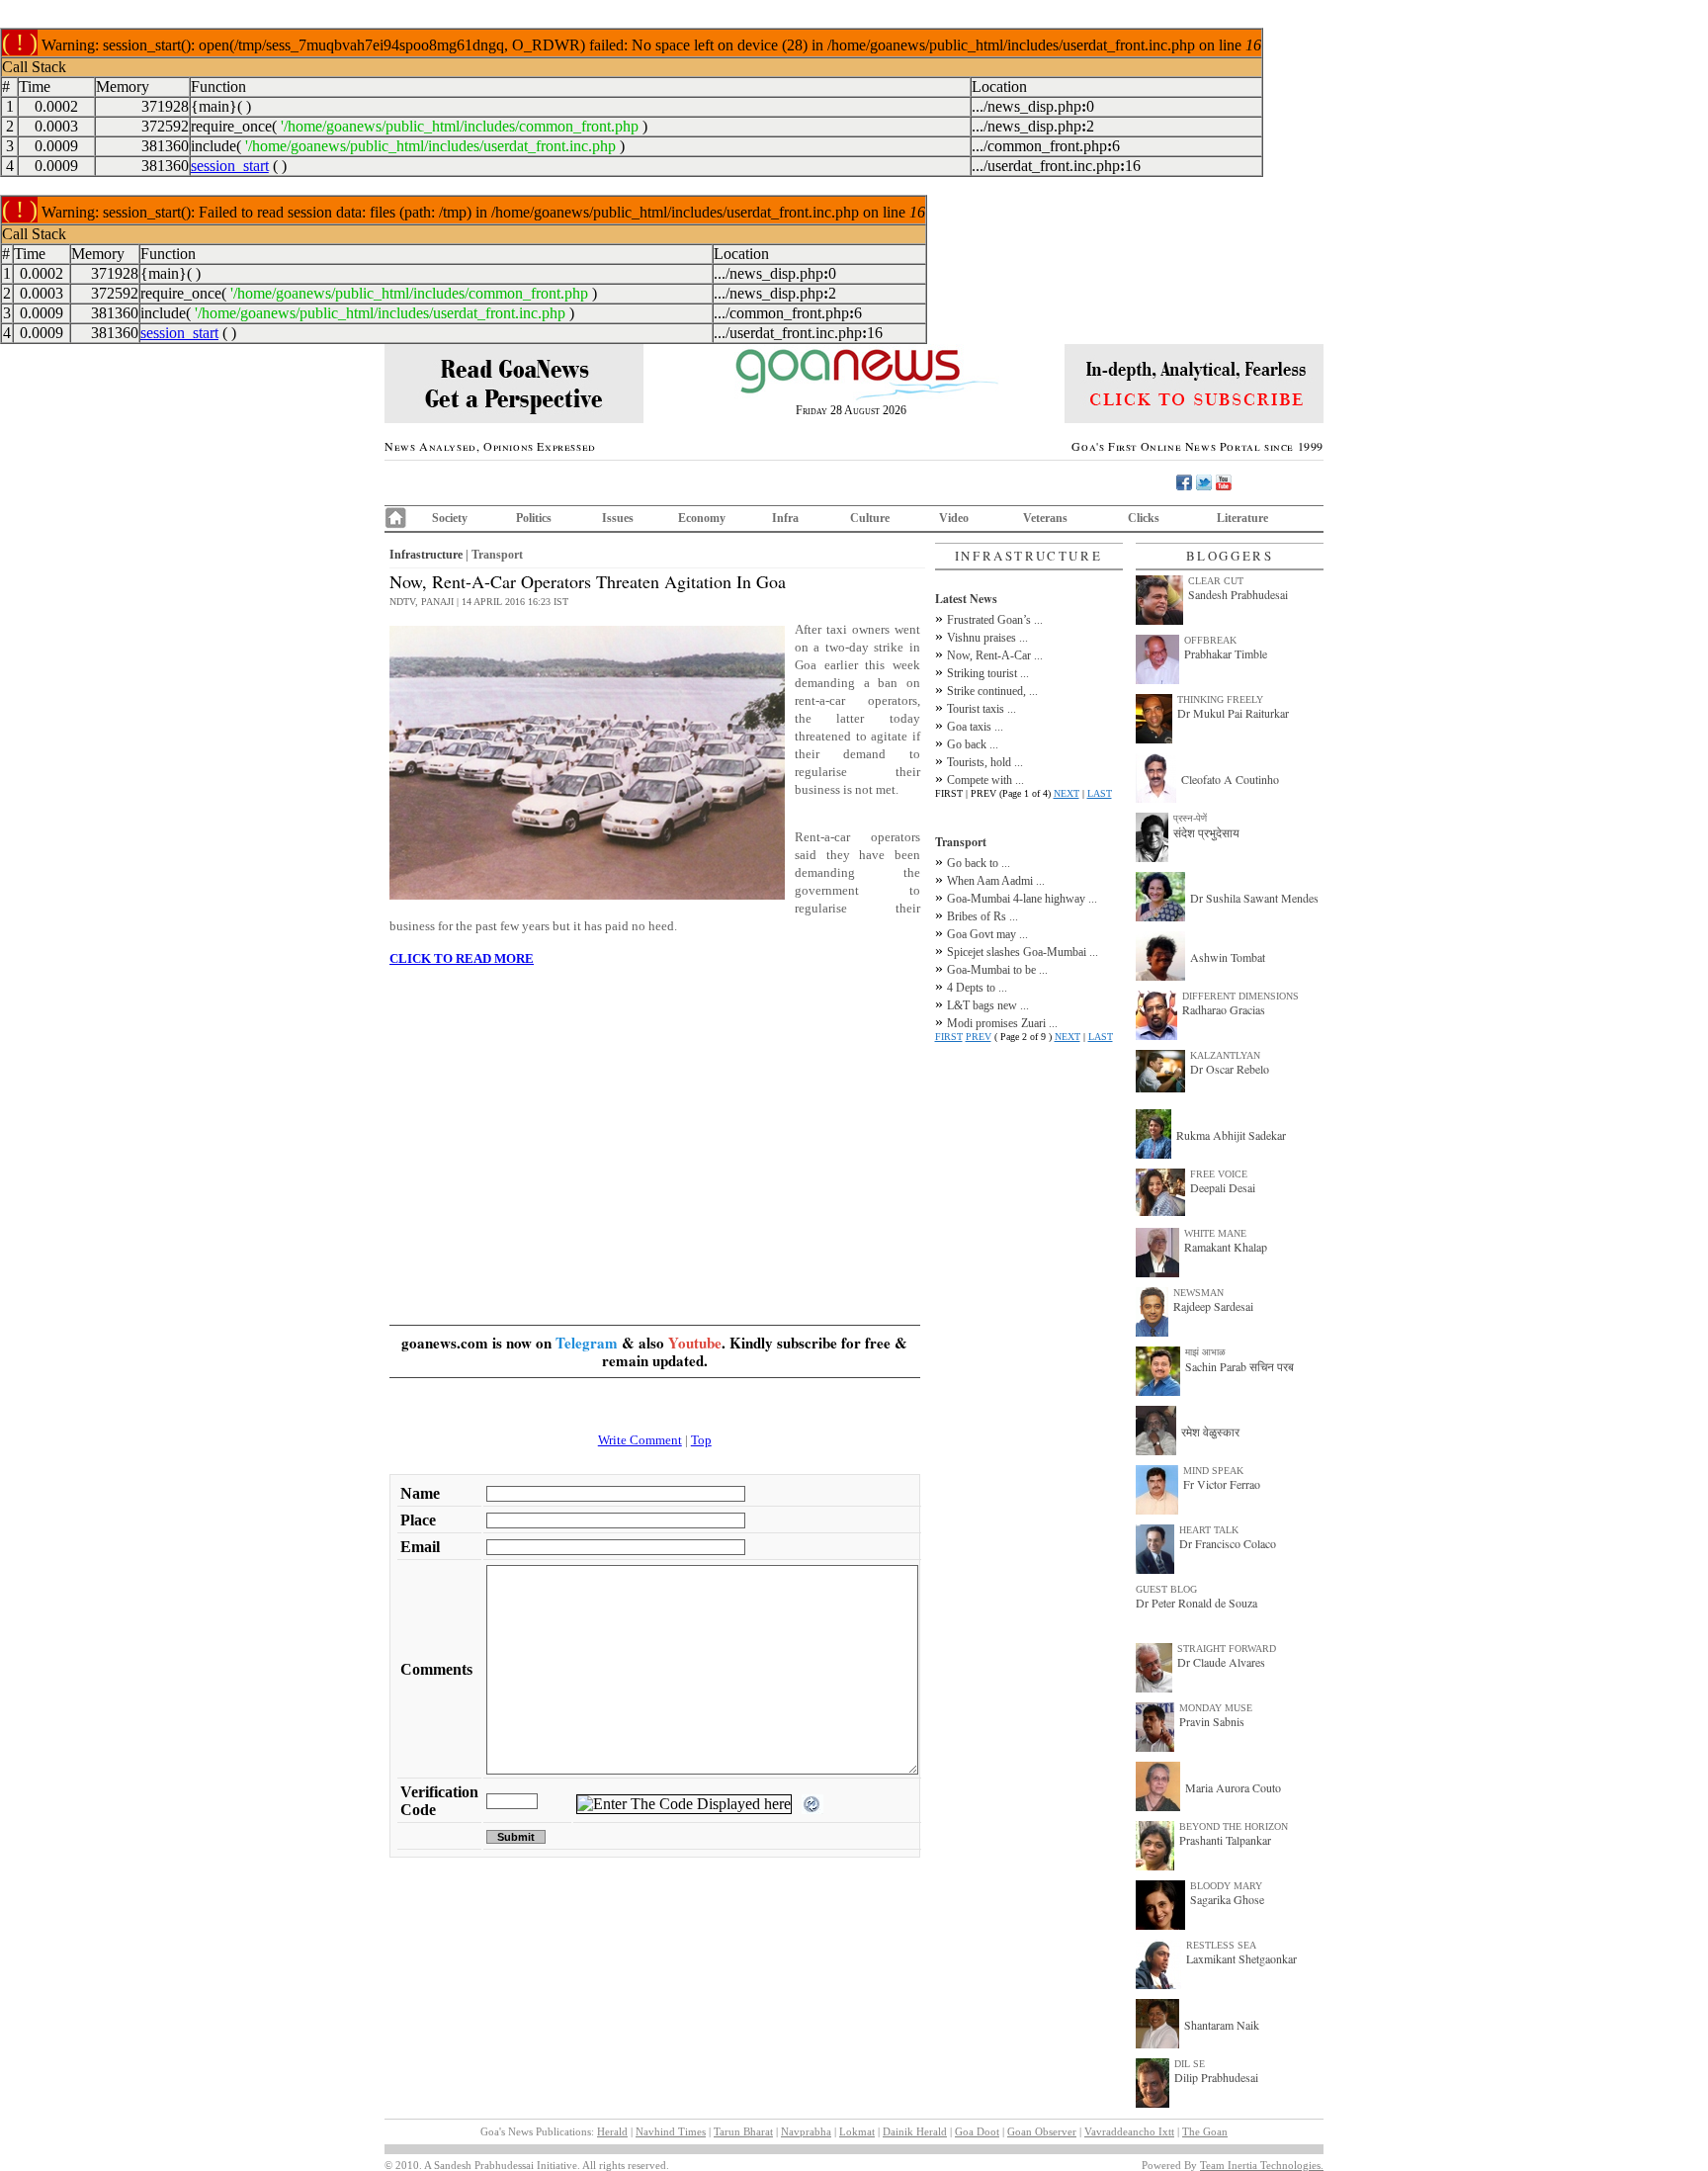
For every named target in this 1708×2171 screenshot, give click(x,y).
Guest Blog (1166, 1589)
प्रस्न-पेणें (1190, 818)
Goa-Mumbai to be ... (997, 970)
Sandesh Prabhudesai (1238, 594)
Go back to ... (979, 863)
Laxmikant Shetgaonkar (1241, 1958)
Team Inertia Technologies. (1262, 2165)
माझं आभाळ (1205, 1352)
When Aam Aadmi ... (996, 881)
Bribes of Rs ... (982, 916)
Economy (702, 518)
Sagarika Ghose (1227, 1899)
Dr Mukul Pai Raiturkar (1233, 713)
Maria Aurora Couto (1233, 1787)
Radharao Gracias (1224, 1009)
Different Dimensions (1240, 996)
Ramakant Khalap (1226, 1247)
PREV (979, 1037)
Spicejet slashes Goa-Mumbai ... (1023, 952)
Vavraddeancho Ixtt (1129, 2131)
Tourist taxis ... (982, 709)
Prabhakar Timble (1226, 653)
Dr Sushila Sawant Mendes (1254, 898)
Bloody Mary (1226, 1886)
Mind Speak (1213, 1471)
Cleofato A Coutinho (1230, 779)
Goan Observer (1042, 2131)
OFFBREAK (1210, 640)
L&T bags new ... (988, 1005)
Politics (534, 518)
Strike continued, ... (992, 691)
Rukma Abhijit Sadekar (1231, 1135)
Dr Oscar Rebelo (1230, 1069)
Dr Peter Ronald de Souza (1196, 1603)
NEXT (1067, 793)
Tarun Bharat (743, 2131)
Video (954, 518)
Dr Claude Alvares (1221, 1662)
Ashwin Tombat (1228, 957)
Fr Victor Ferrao (1222, 1484)
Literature (1242, 518)
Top (701, 1440)
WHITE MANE (1215, 1233)
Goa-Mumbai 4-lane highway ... (1022, 899)
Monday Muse (1216, 1708)
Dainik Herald (915, 2131)
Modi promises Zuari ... (1002, 1023)
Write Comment (640, 1440)
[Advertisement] (655, 1121)
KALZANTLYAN (1225, 1055)
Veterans (1045, 518)
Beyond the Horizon (1234, 1826)
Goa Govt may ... (987, 934)
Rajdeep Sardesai (1213, 1306)
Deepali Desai (1223, 1187)
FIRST (949, 1037)
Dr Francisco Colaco (1228, 1543)
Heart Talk (1209, 1530)
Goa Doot (977, 2131)
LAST (1100, 793)
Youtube (695, 1343)
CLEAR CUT (1216, 581)
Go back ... (973, 744)
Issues (618, 518)
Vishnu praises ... (987, 638)
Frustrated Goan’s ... (995, 620)
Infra (785, 518)
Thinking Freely (1220, 699)
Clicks (1144, 518)
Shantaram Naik (1222, 2025)
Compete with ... (985, 780)
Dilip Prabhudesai (1216, 2077)
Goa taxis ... (975, 727)
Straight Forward (1227, 1649)
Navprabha (806, 2131)
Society (450, 518)
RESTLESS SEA (1221, 1945)
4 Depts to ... (977, 988)
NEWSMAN (1198, 1293)
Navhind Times (671, 2131)
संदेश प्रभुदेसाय (1206, 832)
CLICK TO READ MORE (462, 958)
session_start (230, 166)
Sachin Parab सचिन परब (1239, 1366)
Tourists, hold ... (985, 762)
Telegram (587, 1343)
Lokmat (857, 2131)
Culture (870, 518)
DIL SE (1190, 2064)
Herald (612, 2131)
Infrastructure (426, 555)
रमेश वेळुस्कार (1210, 1432)
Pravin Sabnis (1212, 1721)
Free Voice (1219, 1174)
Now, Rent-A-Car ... (995, 655)
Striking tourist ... (988, 673)
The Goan (1205, 2131)
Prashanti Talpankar (1225, 1840)
